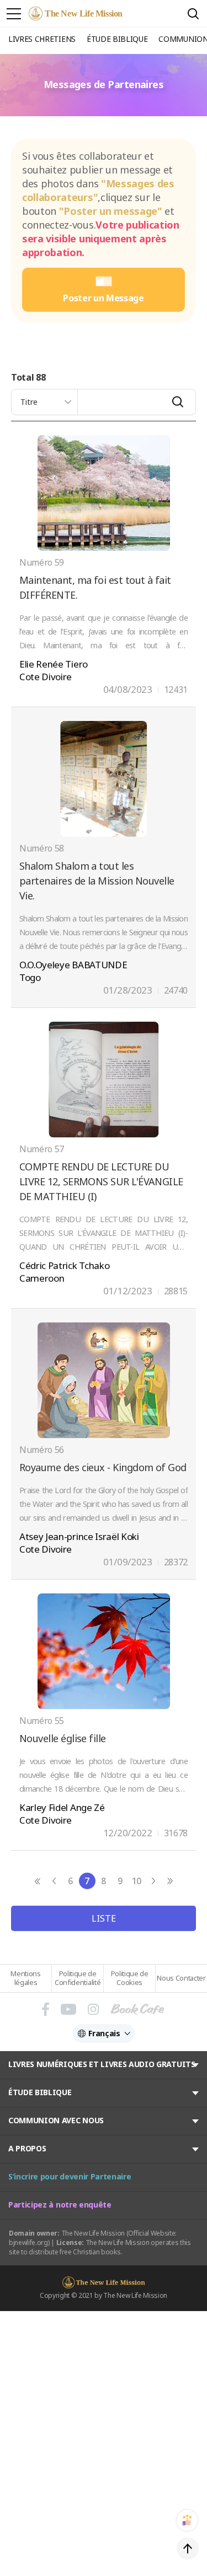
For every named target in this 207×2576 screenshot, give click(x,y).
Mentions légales (25, 1978)
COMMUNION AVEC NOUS (56, 2120)
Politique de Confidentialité (78, 1978)
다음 (153, 1881)
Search (193, 14)
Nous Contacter (181, 1978)
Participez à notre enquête (60, 2204)
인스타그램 (93, 2009)
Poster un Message (104, 298)
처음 (38, 1881)
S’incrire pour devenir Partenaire (70, 2176)
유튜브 (68, 2009)
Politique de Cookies (130, 1978)
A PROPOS (27, 2148)
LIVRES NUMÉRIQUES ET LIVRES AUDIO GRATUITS (102, 2064)
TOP (188, 2548)
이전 (54, 1881)
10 (137, 1881)
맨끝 (170, 1881)
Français (104, 2033)
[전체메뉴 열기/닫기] (14, 14)
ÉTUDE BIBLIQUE (40, 2092)
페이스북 (46, 2009)
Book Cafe (137, 2009)
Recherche (177, 402)
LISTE (104, 1918)
